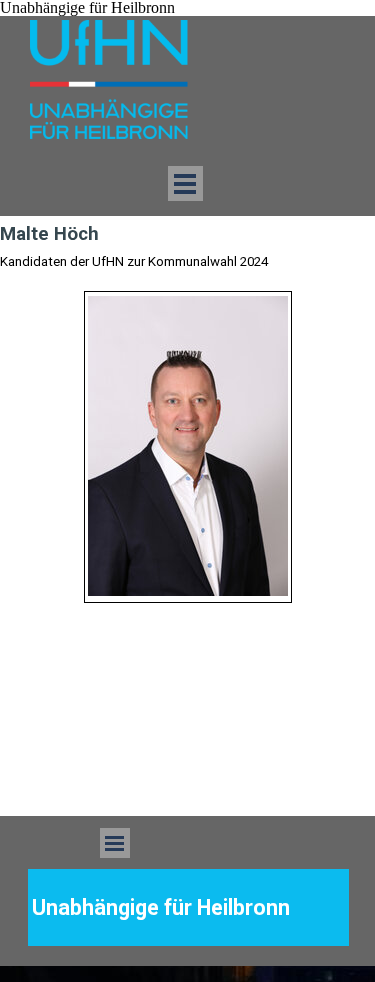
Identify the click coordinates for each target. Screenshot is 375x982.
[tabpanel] (187, 447)
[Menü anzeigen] (185, 183)
